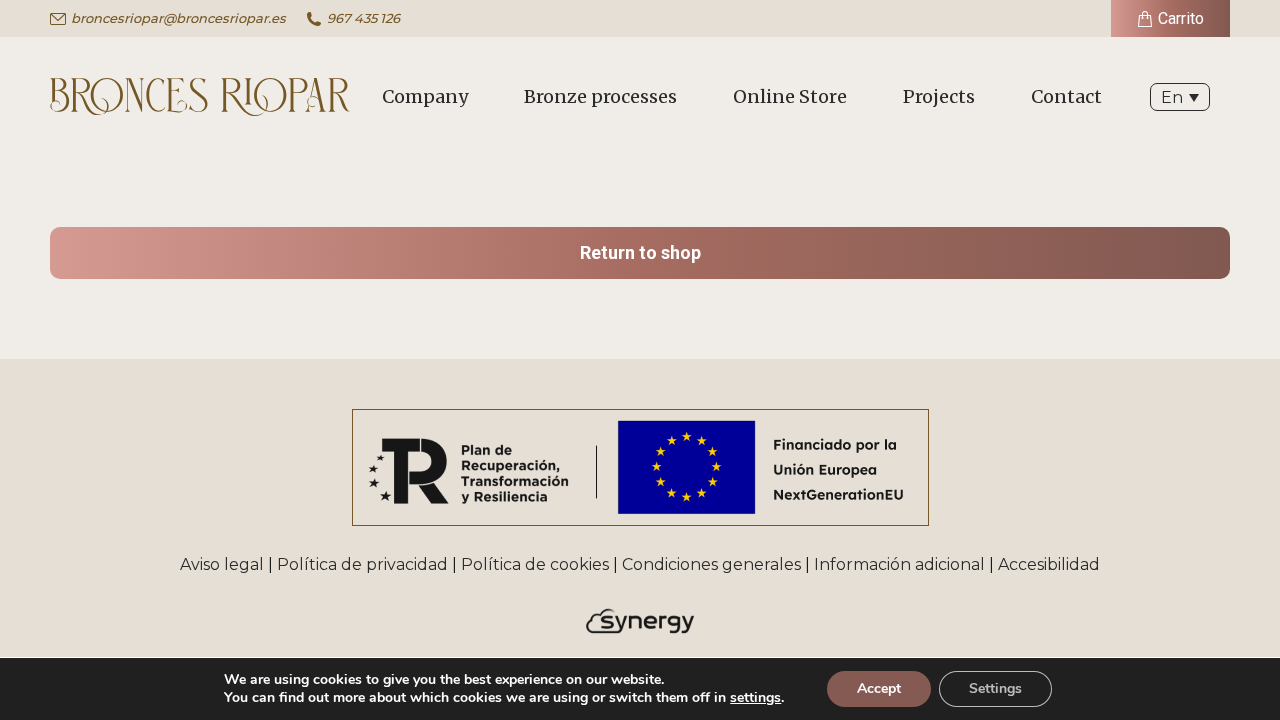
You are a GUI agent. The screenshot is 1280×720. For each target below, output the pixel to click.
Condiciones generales (711, 564)
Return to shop (640, 252)
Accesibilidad (1049, 564)
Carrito (1181, 18)
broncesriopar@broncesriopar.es (178, 18)
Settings (995, 688)
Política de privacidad (362, 564)
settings (755, 698)
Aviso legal (222, 564)
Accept (879, 688)
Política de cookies (535, 564)
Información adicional (899, 564)
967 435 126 (363, 18)
